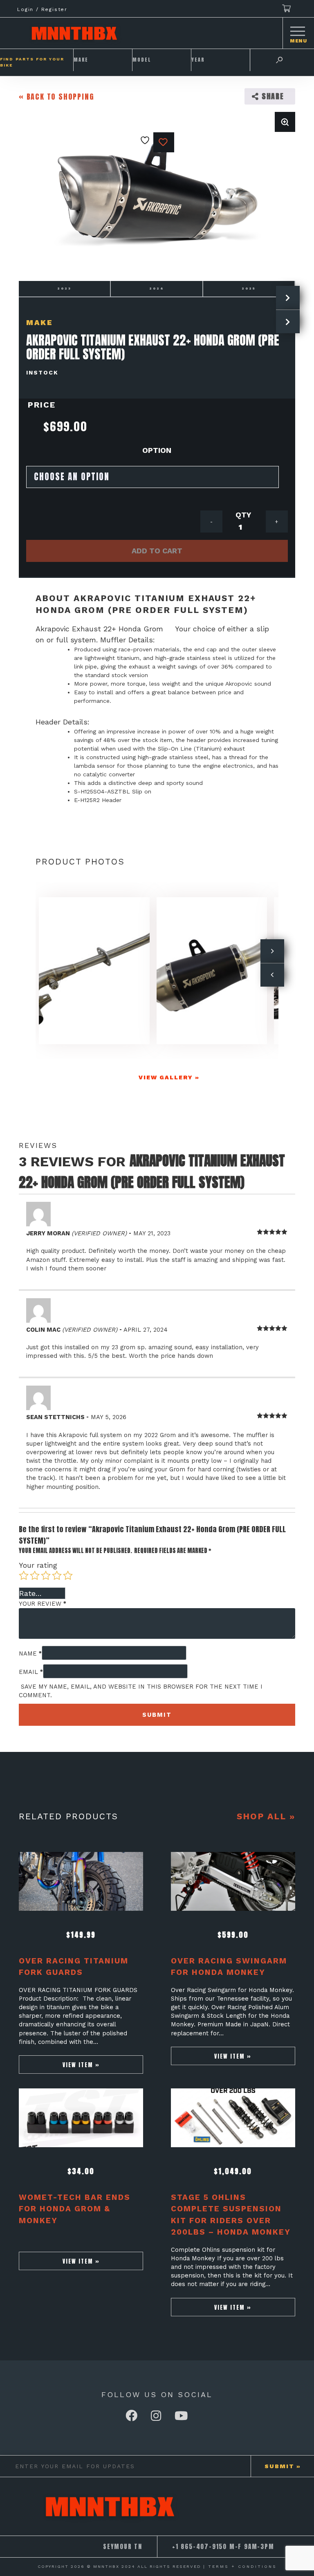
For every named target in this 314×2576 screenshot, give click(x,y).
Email (31, 1672)
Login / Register (42, 9)
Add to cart (157, 551)
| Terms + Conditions (240, 2566)
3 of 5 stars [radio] (46, 1575)
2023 (64, 289)
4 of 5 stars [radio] (57, 1575)
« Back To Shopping (56, 97)
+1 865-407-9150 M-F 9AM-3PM (223, 2547)
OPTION (157, 450)
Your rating (38, 1565)
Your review (43, 1604)
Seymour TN (123, 2547)
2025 (249, 289)
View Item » (81, 2065)
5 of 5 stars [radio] (68, 1575)
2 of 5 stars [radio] (35, 1575)
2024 (157, 289)
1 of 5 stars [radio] (24, 1575)
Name (30, 1653)
